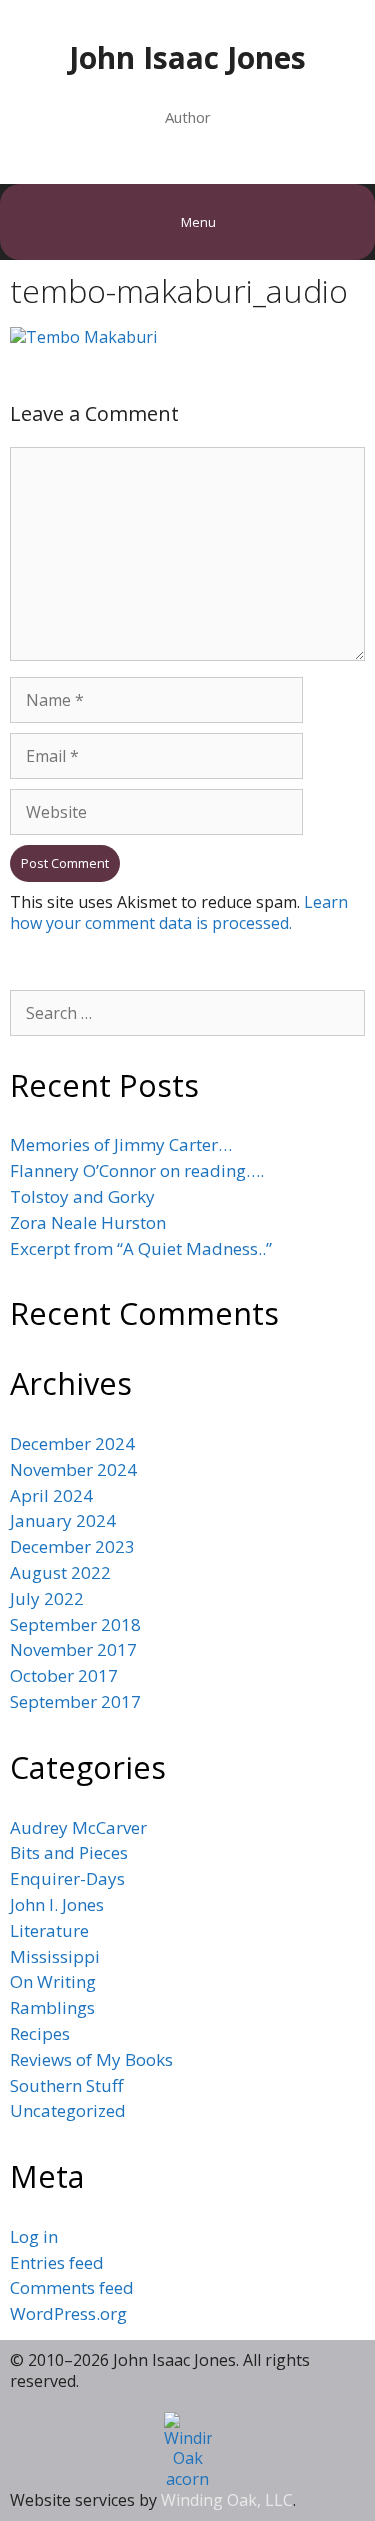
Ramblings (52, 2007)
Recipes (40, 2033)
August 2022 (60, 1572)
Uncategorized (68, 2110)
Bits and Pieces (69, 1852)
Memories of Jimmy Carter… (121, 1144)
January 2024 (63, 1520)
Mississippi (55, 1956)
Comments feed (72, 2287)
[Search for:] (187, 1012)
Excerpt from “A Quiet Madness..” (141, 1248)
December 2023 (72, 1546)
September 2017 (75, 1701)
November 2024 (73, 1469)
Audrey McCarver (78, 1827)
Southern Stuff (66, 2085)
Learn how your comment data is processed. (179, 912)
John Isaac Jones (187, 57)
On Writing (53, 1981)
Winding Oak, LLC (227, 2500)
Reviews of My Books (91, 2059)
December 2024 (72, 1443)
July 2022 (47, 1598)
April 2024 (51, 1495)
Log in (34, 2236)
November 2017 (73, 1649)
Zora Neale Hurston (88, 1222)
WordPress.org (68, 2313)
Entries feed (57, 2262)
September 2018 (75, 1624)
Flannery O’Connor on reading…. (137, 1170)
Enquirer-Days (67, 1878)
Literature (49, 1930)
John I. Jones (57, 1904)
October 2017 (64, 1675)
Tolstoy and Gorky (82, 1196)
